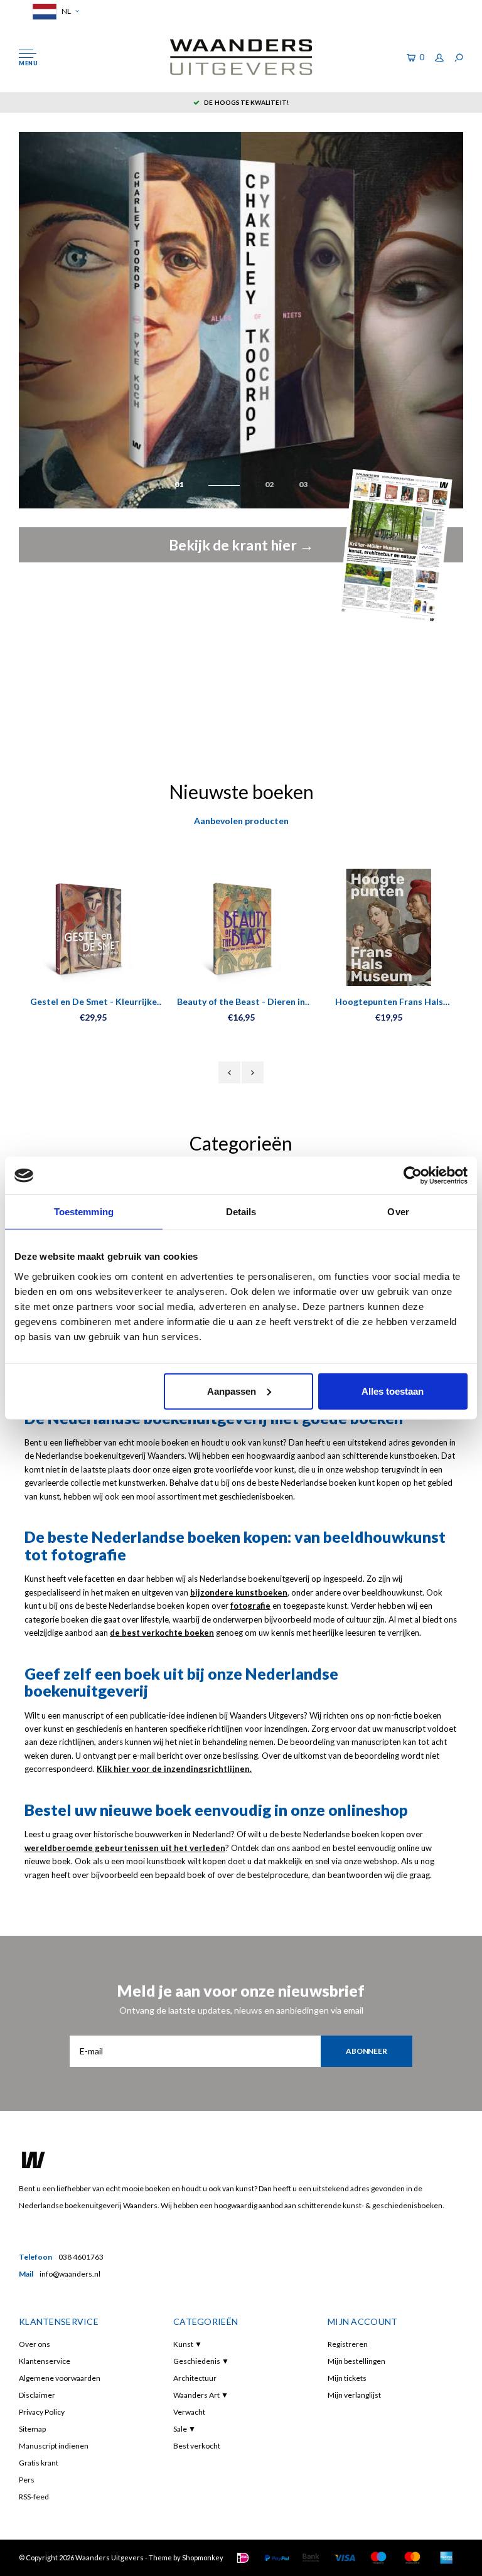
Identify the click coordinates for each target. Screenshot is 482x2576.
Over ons (35, 2344)
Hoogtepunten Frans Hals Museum (389, 1002)
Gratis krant (39, 2463)
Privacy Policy (42, 2412)
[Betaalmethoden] (243, 2558)
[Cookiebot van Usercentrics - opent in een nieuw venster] (413, 1176)
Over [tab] (398, 1212)
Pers (27, 2480)
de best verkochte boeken (162, 1633)
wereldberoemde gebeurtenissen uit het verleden (125, 1848)
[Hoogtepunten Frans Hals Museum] (389, 927)
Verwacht (189, 2412)
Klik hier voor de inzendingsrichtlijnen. (174, 1769)
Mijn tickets (347, 2378)
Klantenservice (45, 2361)
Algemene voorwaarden (60, 2378)
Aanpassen (232, 1391)
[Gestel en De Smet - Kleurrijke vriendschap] (93, 927)
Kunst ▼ (188, 2344)
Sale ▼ (185, 2429)
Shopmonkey (203, 2557)
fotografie (250, 1606)
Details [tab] (241, 1212)
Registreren (348, 2344)
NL (66, 11)
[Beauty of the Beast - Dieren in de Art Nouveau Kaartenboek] (241, 927)
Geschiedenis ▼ (201, 2361)
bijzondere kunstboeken (239, 1592)
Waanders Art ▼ (201, 2395)
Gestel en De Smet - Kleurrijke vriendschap (94, 1002)
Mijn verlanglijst (354, 2395)
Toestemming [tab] (84, 1212)
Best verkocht (197, 2446)
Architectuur (195, 2378)
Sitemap (32, 2429)
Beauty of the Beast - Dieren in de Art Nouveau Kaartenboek (241, 1002)
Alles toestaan (393, 1391)
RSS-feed (34, 2497)
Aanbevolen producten (241, 821)
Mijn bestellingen (356, 2361)
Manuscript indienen (54, 2446)
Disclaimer (37, 2395)
